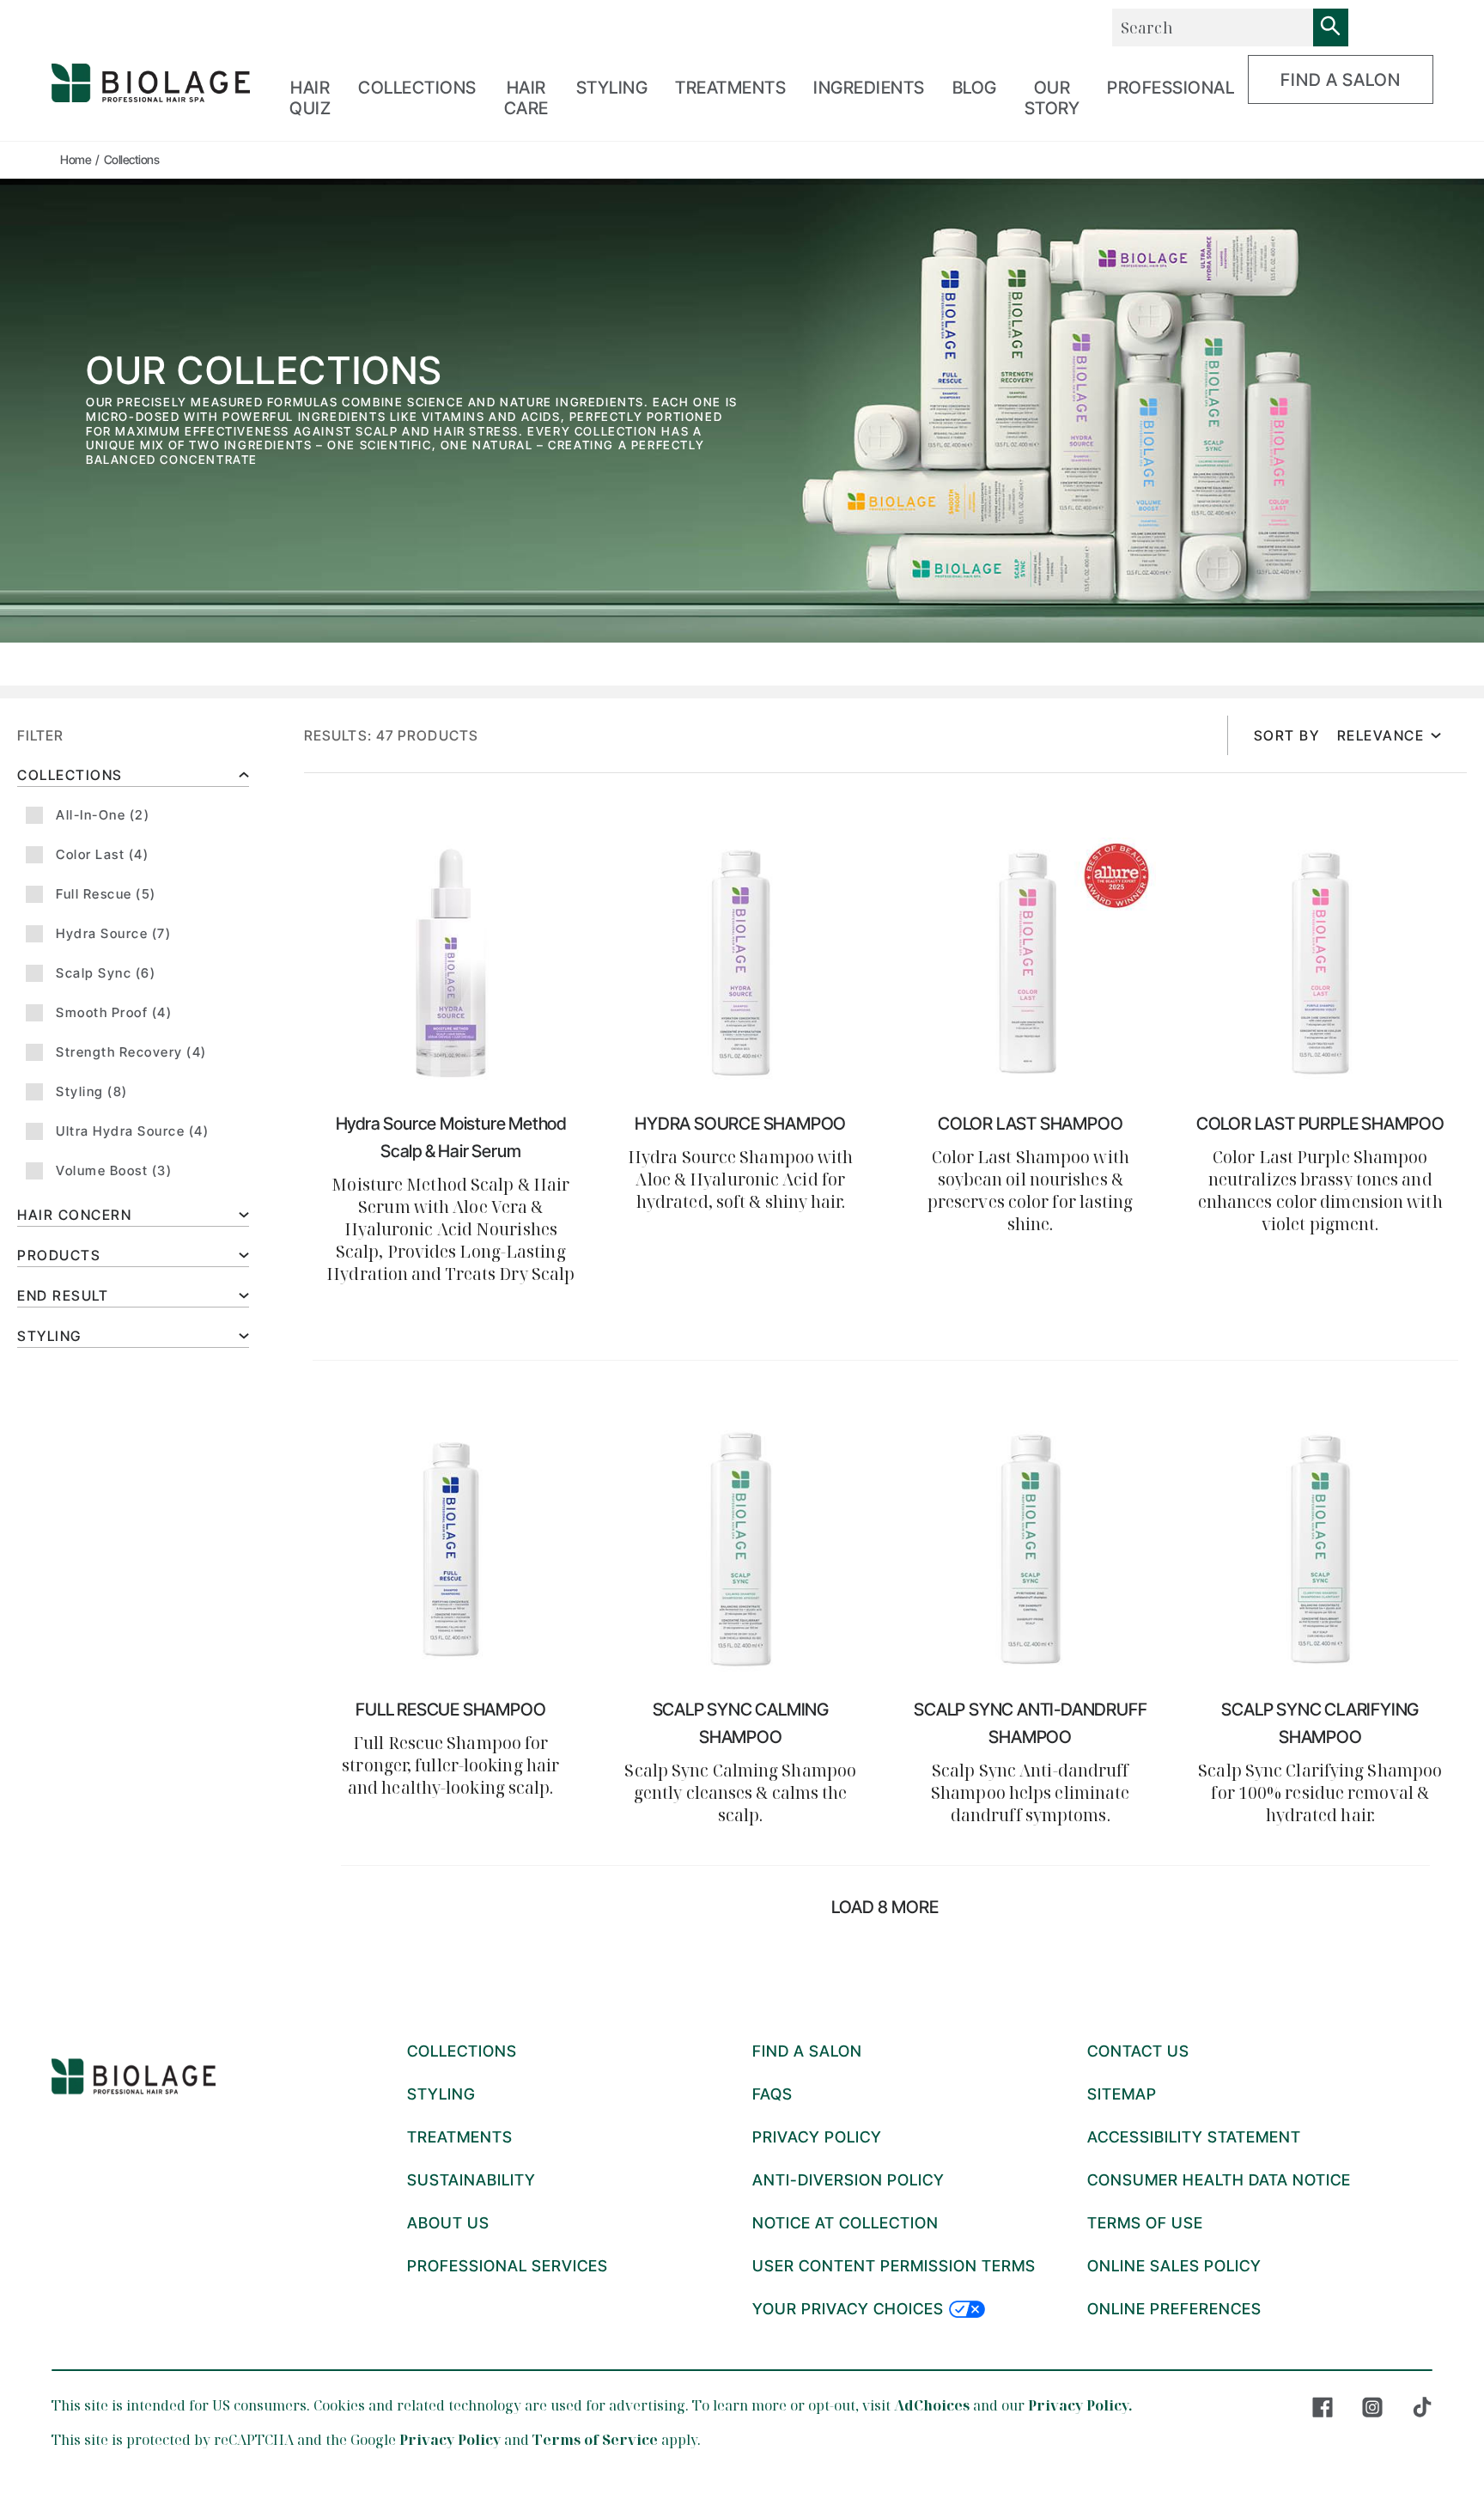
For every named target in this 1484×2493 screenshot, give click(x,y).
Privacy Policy (450, 2440)
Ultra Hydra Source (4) (132, 1131)
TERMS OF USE (1145, 2223)
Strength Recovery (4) (131, 1052)
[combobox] (1213, 27)
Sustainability (471, 2180)
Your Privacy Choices (848, 2309)
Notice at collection (845, 2223)
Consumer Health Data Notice (1219, 2180)
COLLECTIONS (417, 88)
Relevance (1381, 735)
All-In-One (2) (103, 815)
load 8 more (885, 1907)
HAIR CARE (526, 98)
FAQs (772, 2094)
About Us (448, 2223)
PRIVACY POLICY (817, 2137)
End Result (63, 1295)
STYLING (612, 88)
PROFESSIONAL (1171, 88)
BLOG (975, 88)
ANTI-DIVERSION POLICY (848, 2180)
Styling (49, 1336)
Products (59, 1255)
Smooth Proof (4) (114, 1012)
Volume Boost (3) (114, 1170)
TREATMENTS (730, 88)
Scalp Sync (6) (106, 973)
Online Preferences (1174, 2309)
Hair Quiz (310, 98)
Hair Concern (74, 1215)
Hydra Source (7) (113, 933)
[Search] (1331, 27)
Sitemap (1122, 2094)
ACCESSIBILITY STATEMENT (1194, 2137)
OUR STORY (1052, 98)
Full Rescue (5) (106, 894)
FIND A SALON (1341, 80)
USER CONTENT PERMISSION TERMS (894, 2266)
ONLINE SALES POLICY (1174, 2266)
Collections (70, 775)
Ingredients (869, 88)
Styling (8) (92, 1091)
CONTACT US (1138, 2051)
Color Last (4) (102, 854)
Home (76, 159)
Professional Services (508, 2266)
